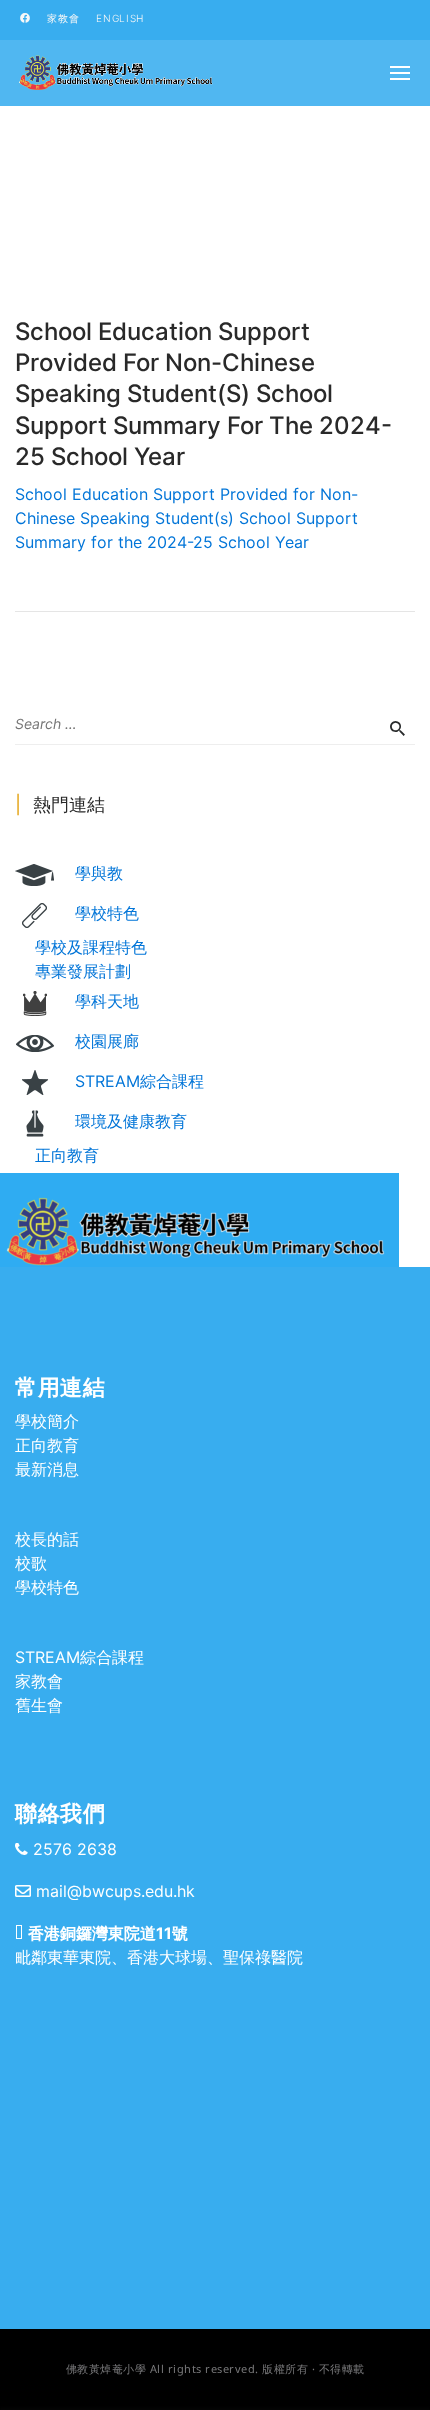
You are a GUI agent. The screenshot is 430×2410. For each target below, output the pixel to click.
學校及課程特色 (91, 947)
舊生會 (39, 1705)
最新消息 (47, 1469)
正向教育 (67, 1155)
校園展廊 (107, 1041)
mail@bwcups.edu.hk (115, 1891)
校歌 (31, 1563)
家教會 (63, 18)
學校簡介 (47, 1421)
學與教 (99, 873)
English (120, 18)
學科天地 (107, 1001)
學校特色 (107, 913)
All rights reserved (203, 2368)
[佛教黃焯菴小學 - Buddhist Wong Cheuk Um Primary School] (115, 73)
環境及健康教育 (131, 1121)
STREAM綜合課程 (139, 1081)
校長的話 (47, 1539)
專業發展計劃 (83, 971)
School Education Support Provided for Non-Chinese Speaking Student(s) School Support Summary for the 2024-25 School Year (186, 518)
